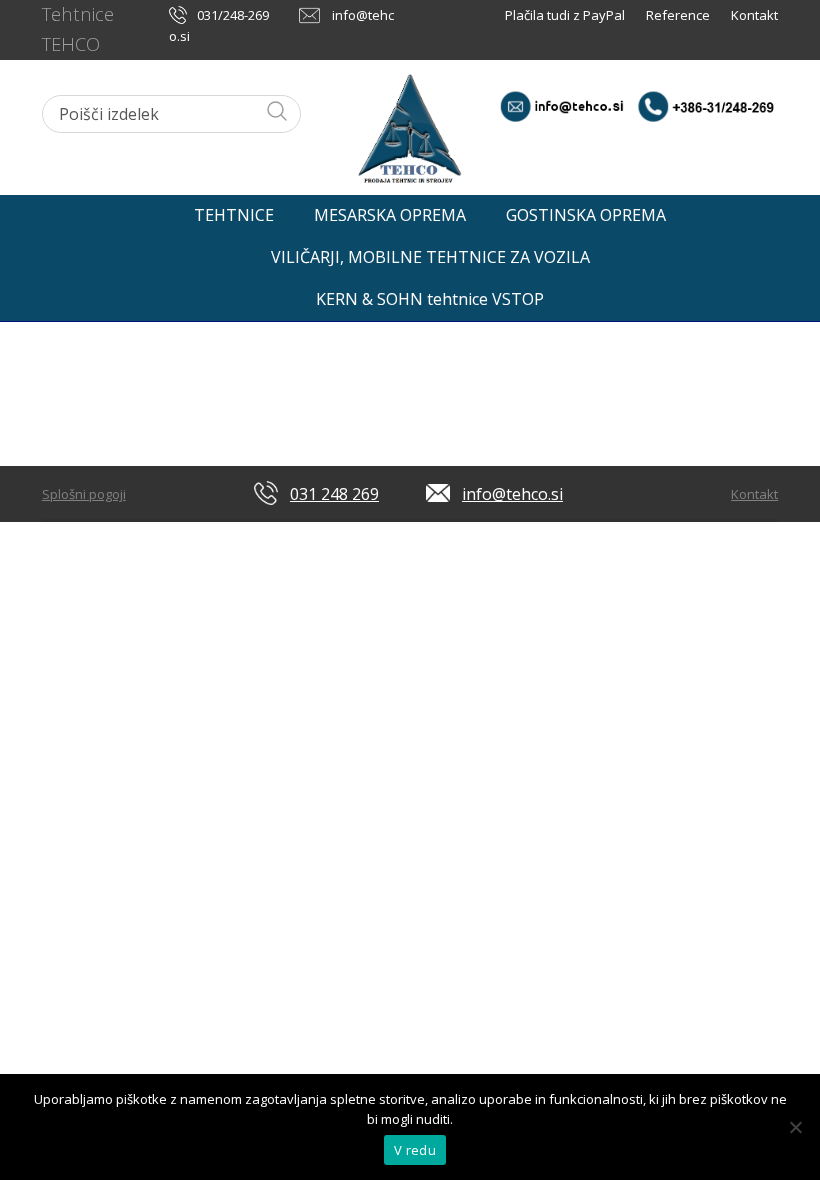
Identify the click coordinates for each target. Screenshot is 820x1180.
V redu (415, 1150)
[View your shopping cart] (760, 210)
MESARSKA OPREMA (390, 215)
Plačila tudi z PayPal (566, 15)
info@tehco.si (512, 494)
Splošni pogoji (84, 494)
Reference (678, 15)
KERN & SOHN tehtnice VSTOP (430, 299)
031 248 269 (334, 494)
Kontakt (754, 15)
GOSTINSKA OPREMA (586, 215)
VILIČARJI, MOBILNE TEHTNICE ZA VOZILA (430, 257)
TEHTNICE (234, 215)
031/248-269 (233, 15)
